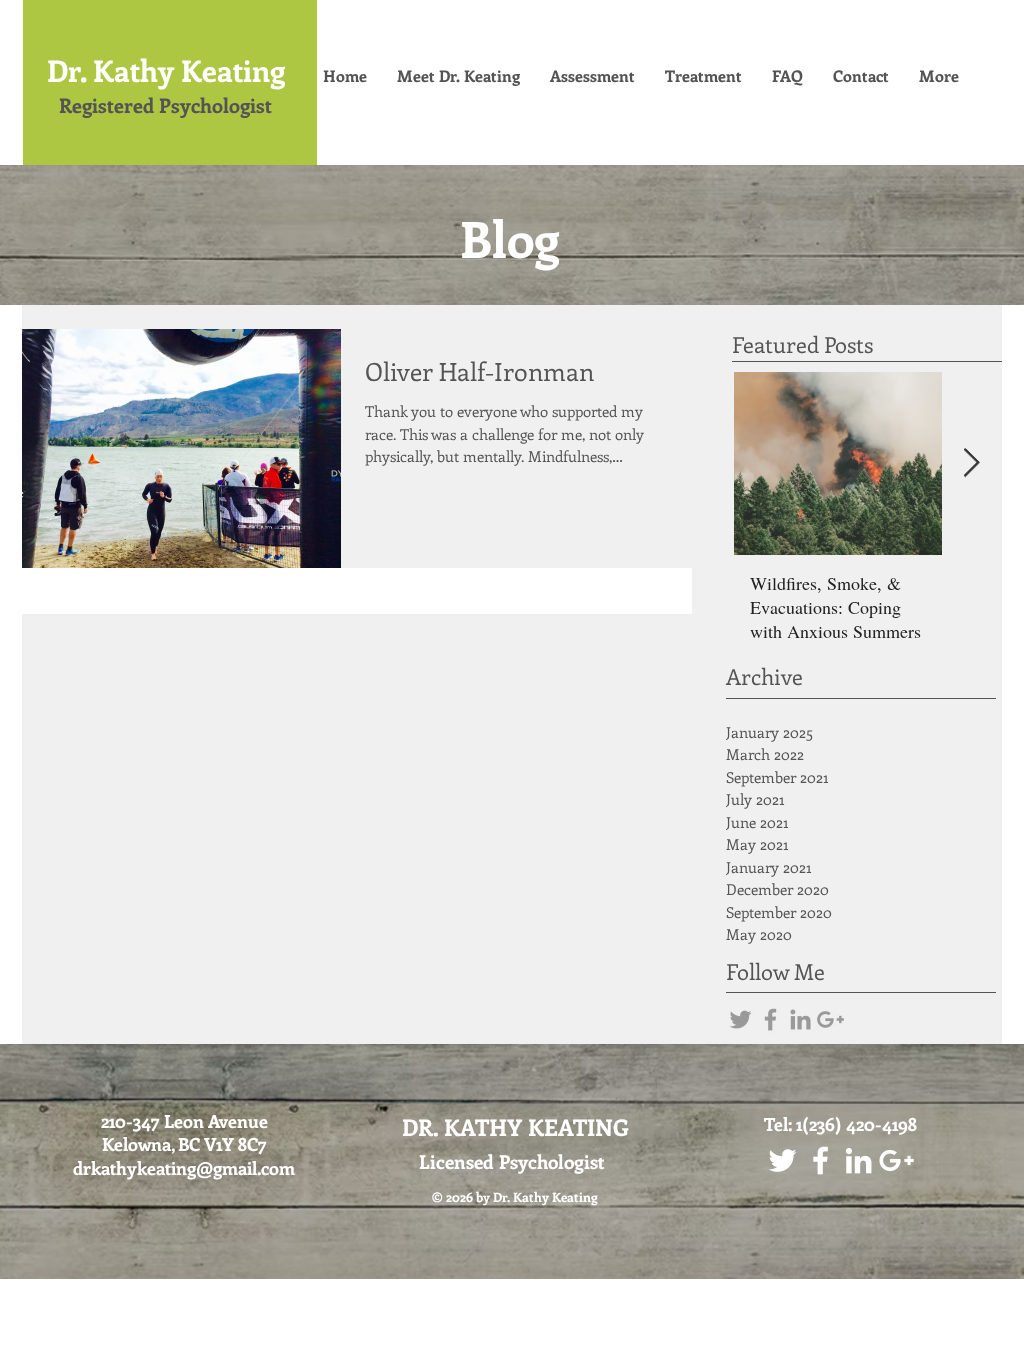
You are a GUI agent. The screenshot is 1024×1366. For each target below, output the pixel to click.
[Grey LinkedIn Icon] (800, 1019)
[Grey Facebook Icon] (770, 1019)
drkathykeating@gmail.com (184, 1168)
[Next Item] (971, 463)
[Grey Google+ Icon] (830, 1019)
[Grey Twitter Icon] (740, 1019)
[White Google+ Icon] (896, 1160)
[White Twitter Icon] (782, 1160)
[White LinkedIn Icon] (858, 1160)
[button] (787, 76)
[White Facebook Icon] (820, 1160)
